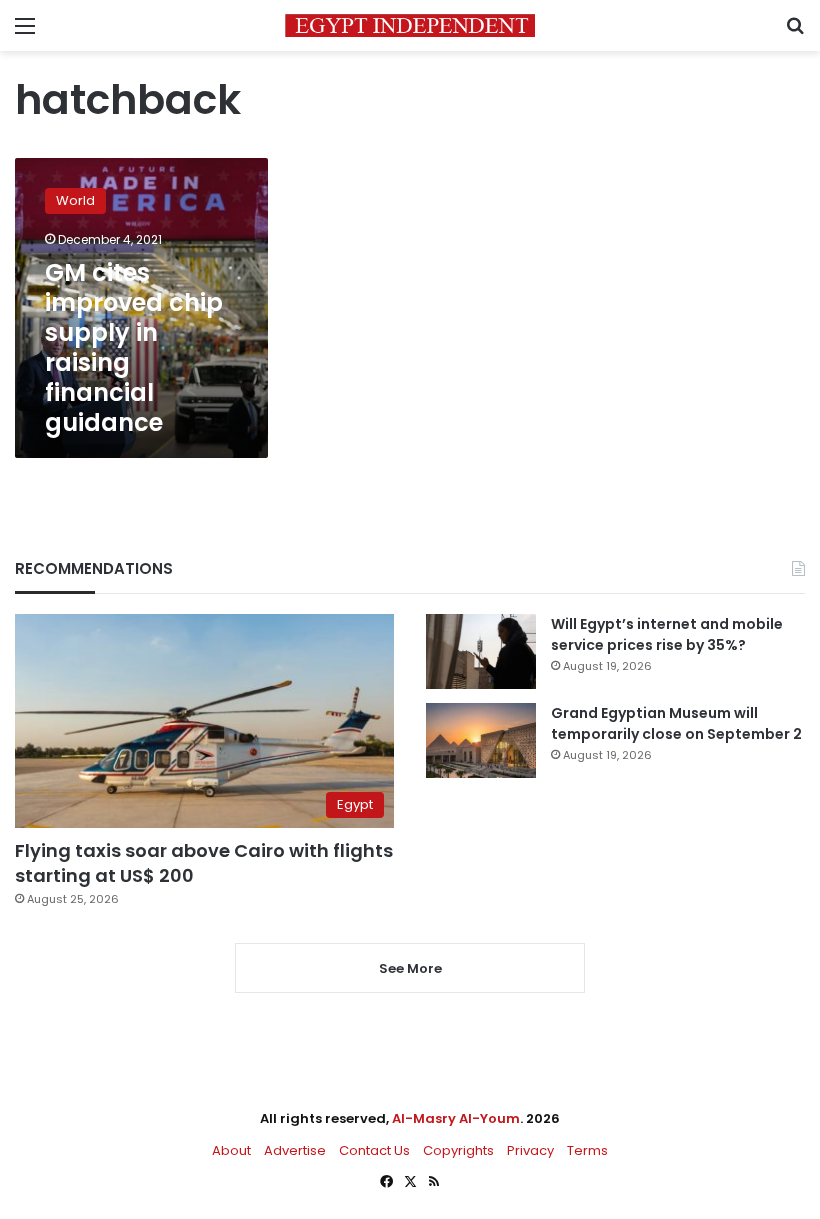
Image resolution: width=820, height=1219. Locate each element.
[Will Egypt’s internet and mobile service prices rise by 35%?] (481, 651)
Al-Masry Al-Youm (456, 1118)
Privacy (530, 1150)
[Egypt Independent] (410, 25)
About (231, 1150)
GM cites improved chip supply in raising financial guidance (134, 347)
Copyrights (458, 1150)
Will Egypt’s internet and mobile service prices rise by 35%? (667, 634)
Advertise (295, 1150)
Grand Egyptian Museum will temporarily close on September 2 (676, 723)
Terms (587, 1150)
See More (410, 968)
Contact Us (374, 1150)
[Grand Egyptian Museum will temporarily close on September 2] (481, 740)
